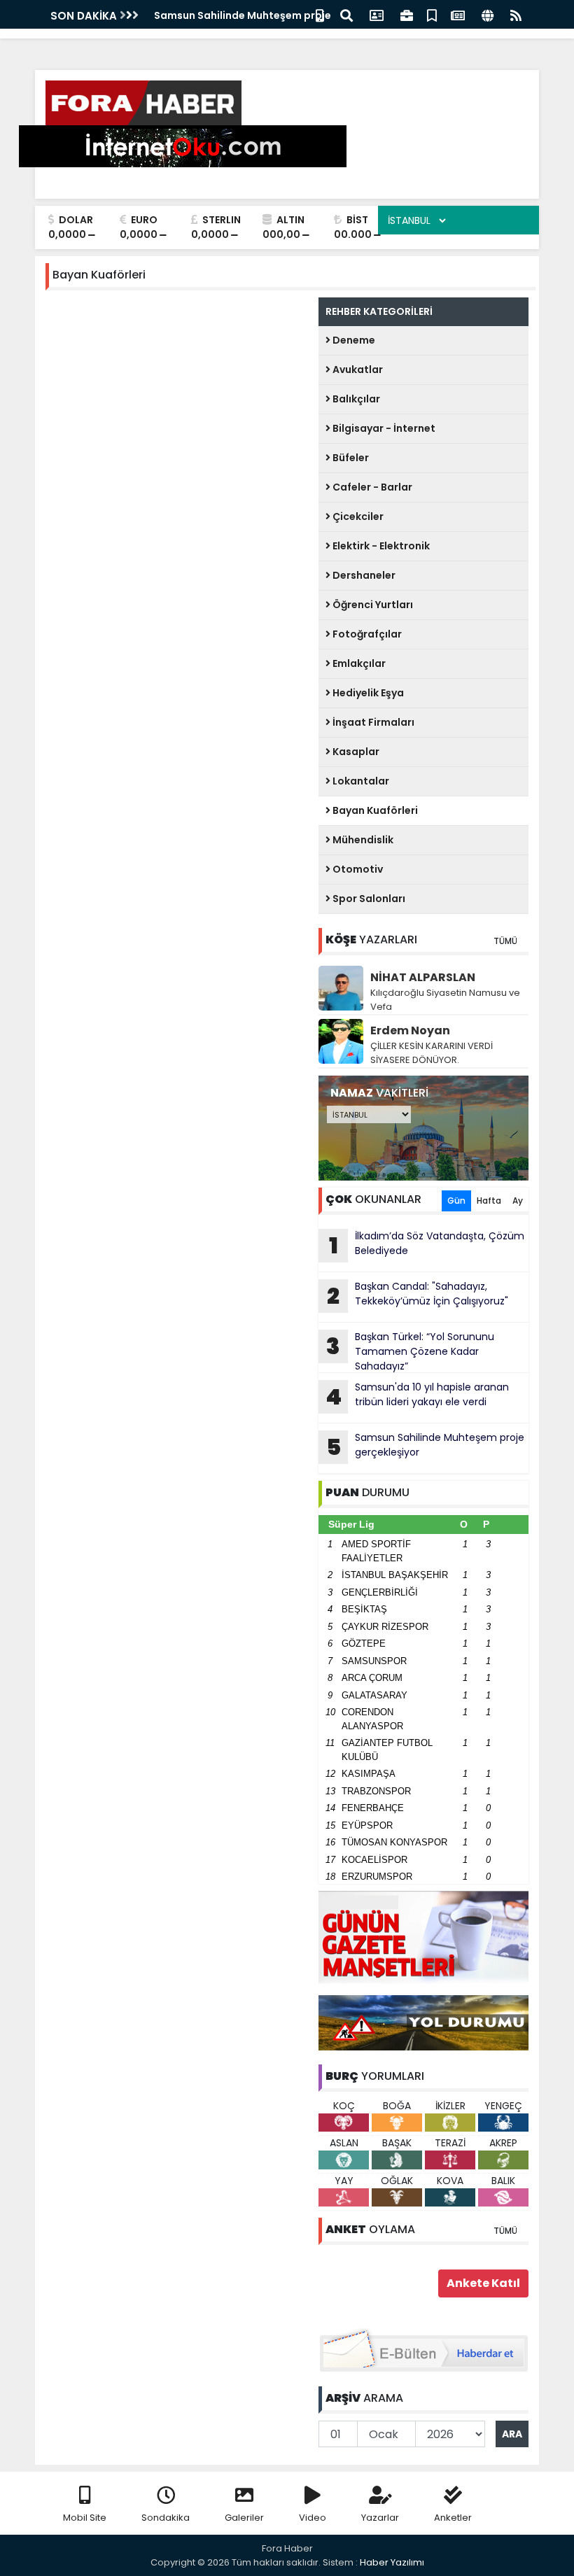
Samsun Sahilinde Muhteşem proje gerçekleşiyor (426, 1447)
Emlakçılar (358, 663)
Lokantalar (360, 781)
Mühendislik (362, 840)
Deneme (353, 340)
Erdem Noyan (410, 1030)
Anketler (453, 2518)
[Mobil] (320, 14)
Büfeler (350, 458)
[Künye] (488, 14)
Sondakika (166, 2518)
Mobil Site (85, 2518)
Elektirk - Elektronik (380, 546)
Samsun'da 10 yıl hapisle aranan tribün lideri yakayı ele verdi (417, 1396)
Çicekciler (357, 516)
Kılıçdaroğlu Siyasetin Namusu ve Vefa (445, 1000)
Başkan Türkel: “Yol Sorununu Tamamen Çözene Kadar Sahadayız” (410, 1351)
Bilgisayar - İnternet (383, 428)
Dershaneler (363, 575)
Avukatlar (357, 369)
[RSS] (516, 14)
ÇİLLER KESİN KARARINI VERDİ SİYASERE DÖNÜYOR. (432, 1053)
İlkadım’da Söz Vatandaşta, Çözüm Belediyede (427, 1245)
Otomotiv (357, 869)
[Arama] (346, 14)
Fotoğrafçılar (366, 634)
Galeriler (244, 2518)
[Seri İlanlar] (432, 14)
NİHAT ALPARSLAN (423, 977)
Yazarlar (380, 2518)
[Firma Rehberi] (407, 14)
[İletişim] (377, 14)
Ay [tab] (518, 1201)
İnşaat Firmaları (372, 722)
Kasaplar (355, 752)
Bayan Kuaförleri (374, 810)
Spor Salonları (368, 899)
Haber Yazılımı (392, 2562)
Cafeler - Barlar (371, 487)
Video (313, 2518)
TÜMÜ (505, 941)
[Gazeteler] (458, 14)
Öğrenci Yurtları (372, 605)
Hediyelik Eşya (367, 693)
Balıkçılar (355, 399)
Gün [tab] (456, 1201)
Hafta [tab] (489, 1201)
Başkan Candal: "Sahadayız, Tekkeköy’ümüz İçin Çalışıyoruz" (418, 1295)
